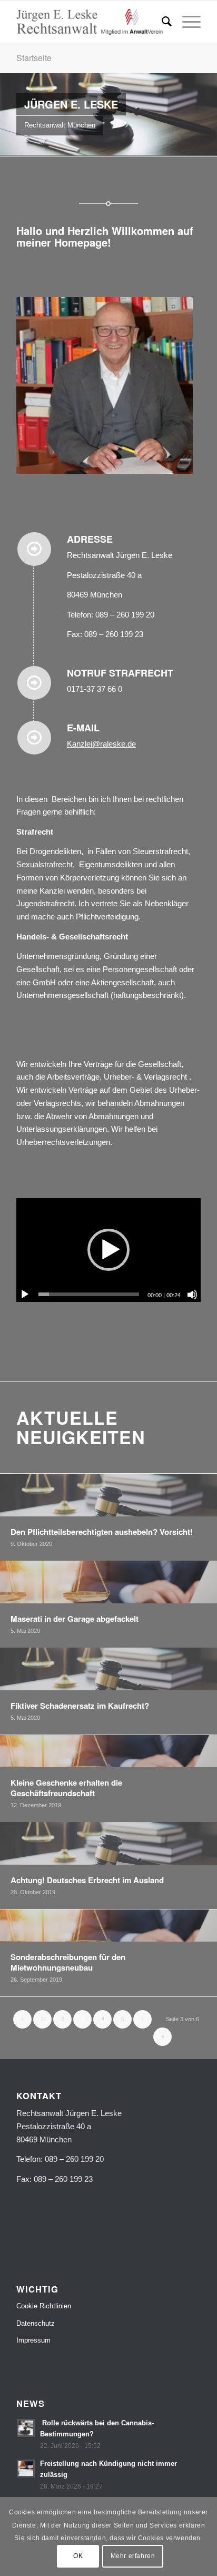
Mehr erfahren (133, 2556)
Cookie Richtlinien (44, 2306)
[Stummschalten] (192, 1295)
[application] (108, 1250)
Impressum (33, 2340)
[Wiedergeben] (25, 1295)
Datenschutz (36, 2323)
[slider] (89, 1294)
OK (78, 2556)
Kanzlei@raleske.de (101, 744)
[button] (108, 1250)
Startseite (34, 58)
